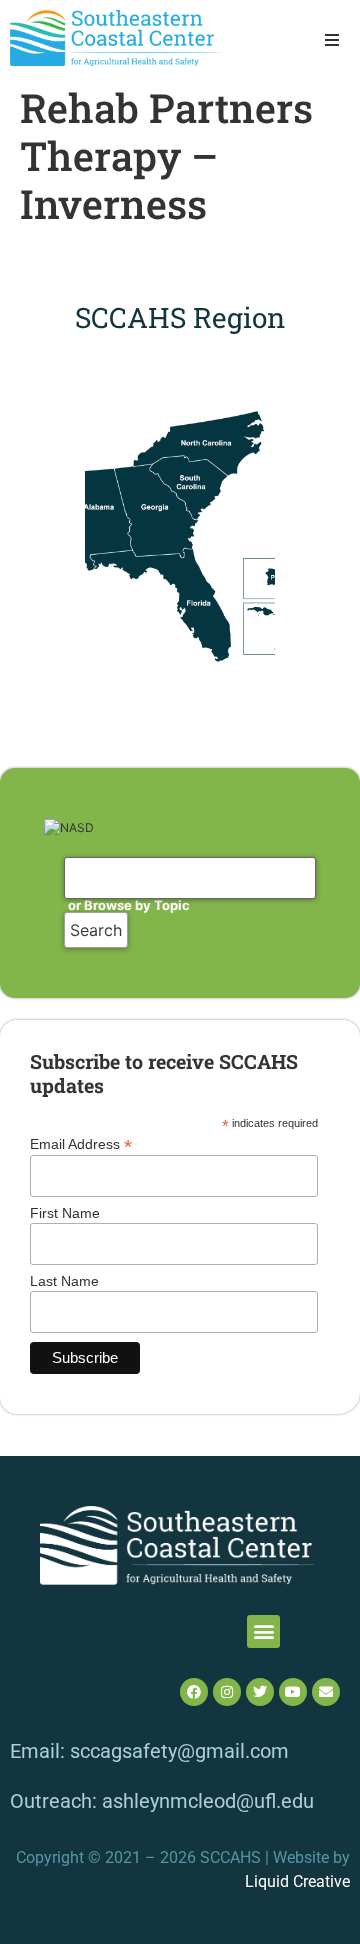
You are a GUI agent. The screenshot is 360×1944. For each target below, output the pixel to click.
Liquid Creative (297, 1881)
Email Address (81, 1143)
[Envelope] (326, 1692)
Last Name (64, 1281)
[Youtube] (293, 1692)
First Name (65, 1213)
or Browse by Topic (129, 905)
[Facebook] (194, 1692)
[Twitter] (260, 1692)
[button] (332, 40)
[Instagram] (227, 1692)
